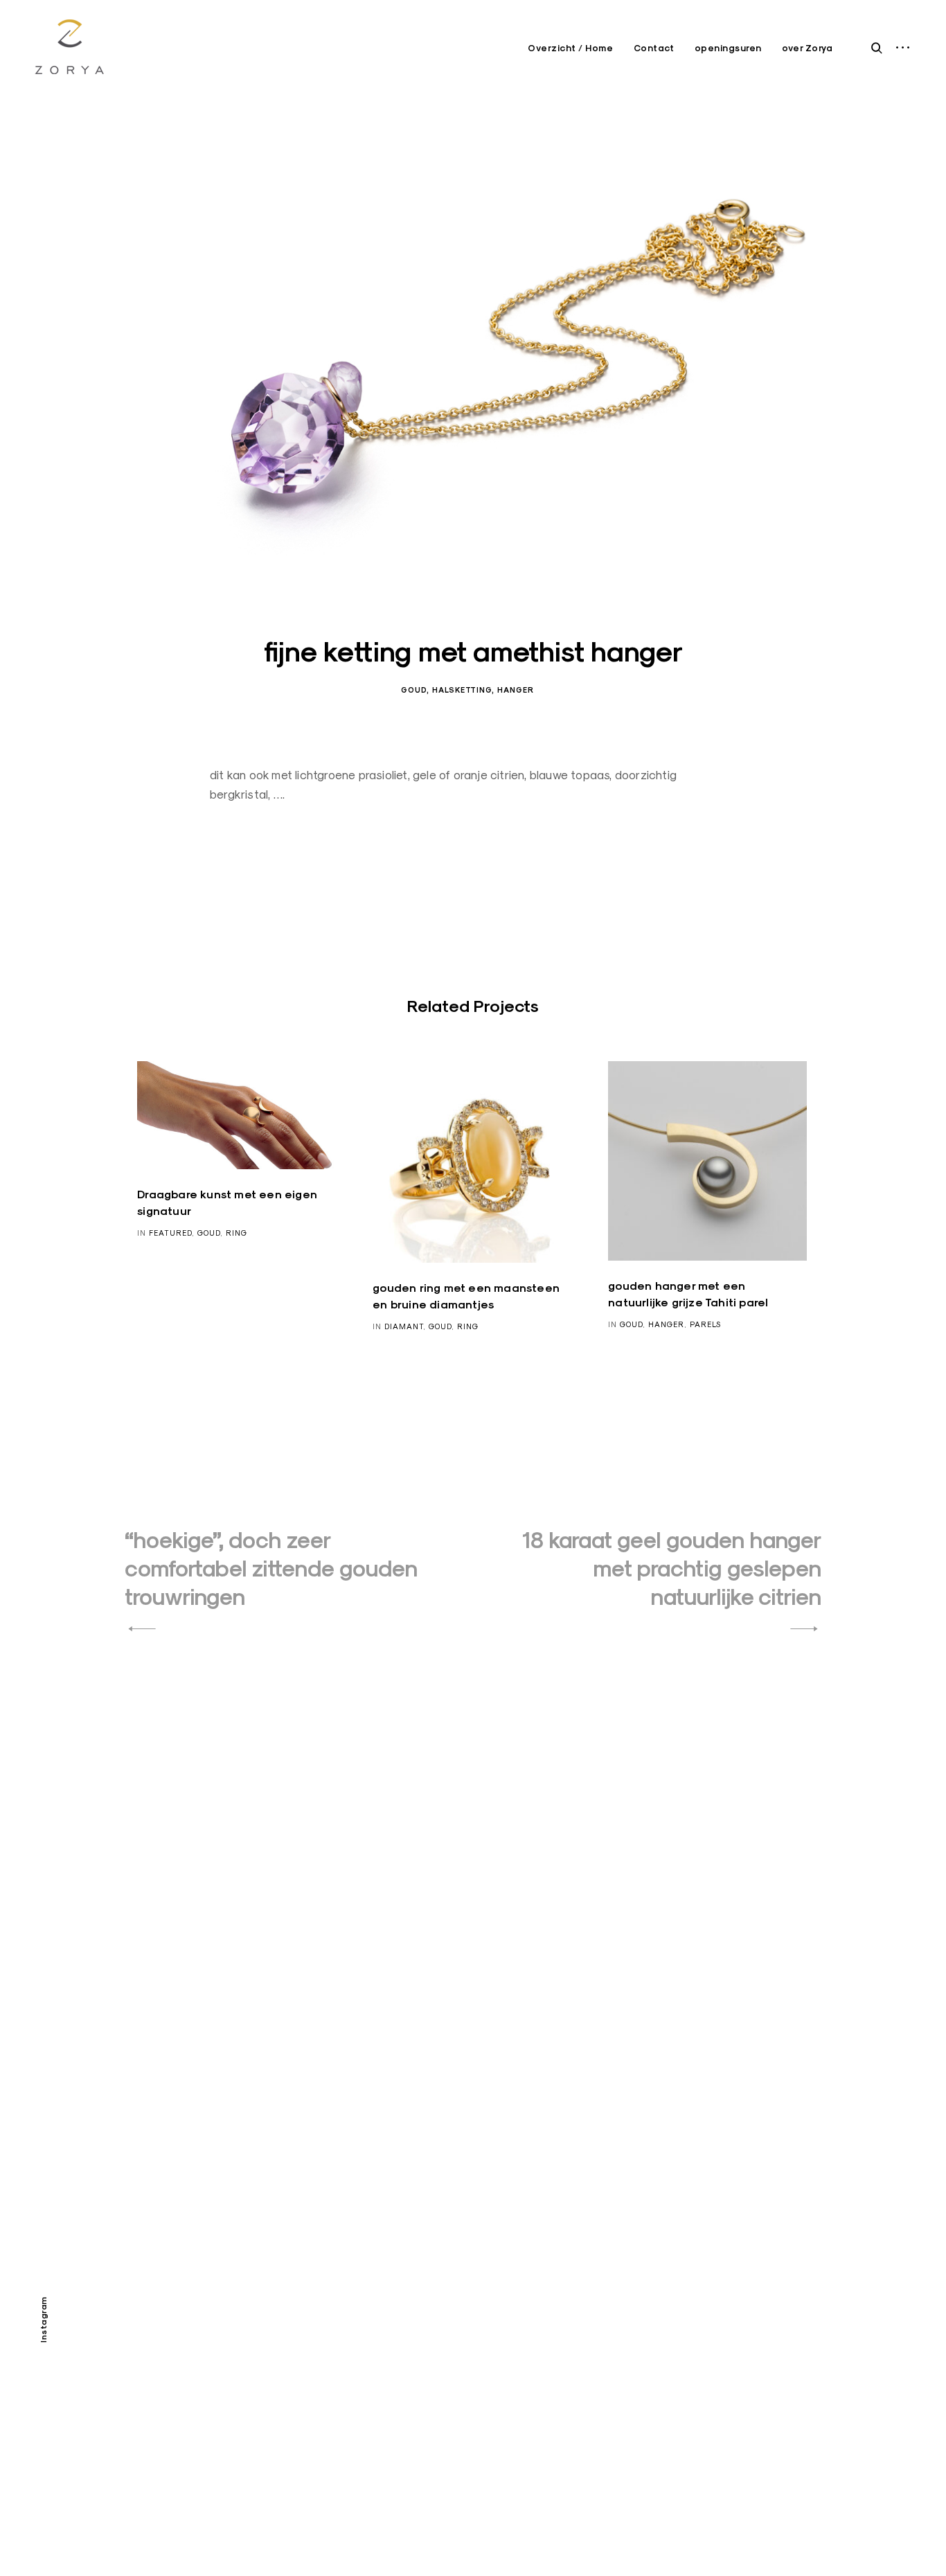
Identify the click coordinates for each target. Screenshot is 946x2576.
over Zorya (807, 48)
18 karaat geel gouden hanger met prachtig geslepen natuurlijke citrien (672, 1569)
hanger (516, 690)
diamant (404, 1326)
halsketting (462, 690)
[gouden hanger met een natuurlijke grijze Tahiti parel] (707, 1161)
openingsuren (728, 48)
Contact (654, 48)
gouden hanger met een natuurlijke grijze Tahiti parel (688, 1294)
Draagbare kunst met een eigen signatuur (227, 1203)
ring (237, 1233)
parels (705, 1324)
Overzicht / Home (570, 48)
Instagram (43, 2320)
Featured (170, 1233)
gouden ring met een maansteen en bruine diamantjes (466, 1296)
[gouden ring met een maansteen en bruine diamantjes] (472, 1162)
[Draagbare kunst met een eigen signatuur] (237, 1115)
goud (414, 690)
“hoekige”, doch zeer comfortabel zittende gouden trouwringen (271, 1569)
